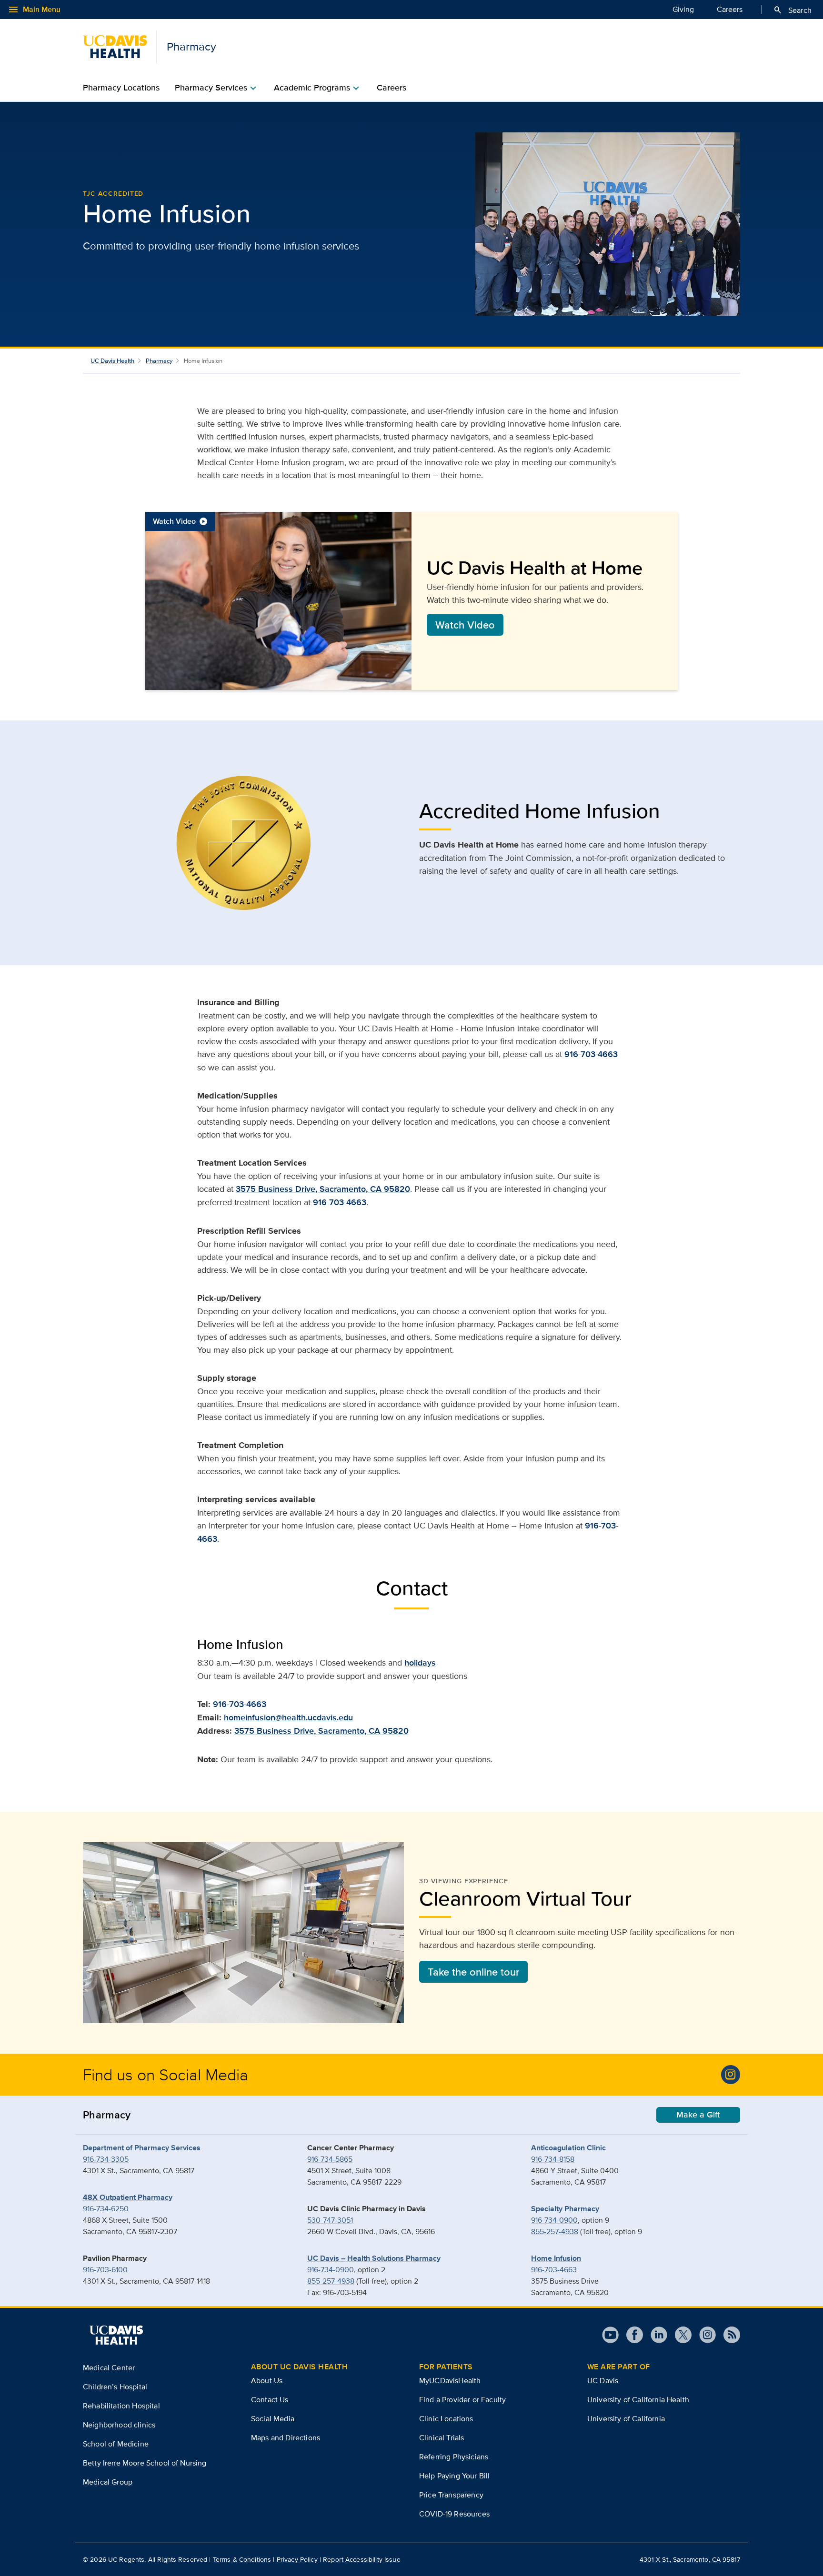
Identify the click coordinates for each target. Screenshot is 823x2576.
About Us (267, 2381)
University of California (626, 2419)
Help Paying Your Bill (454, 2476)
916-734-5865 (330, 2159)
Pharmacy (159, 361)
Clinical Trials (442, 2438)
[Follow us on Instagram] (704, 2335)
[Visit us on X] (679, 2335)
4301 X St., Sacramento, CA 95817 (690, 2559)
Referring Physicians (454, 2457)
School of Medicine (116, 2444)
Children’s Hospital (115, 2387)
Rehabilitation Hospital (121, 2406)
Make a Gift (698, 2115)
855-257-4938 (331, 2281)
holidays (420, 1663)
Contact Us (270, 2400)
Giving (683, 9)
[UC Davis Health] (116, 2335)
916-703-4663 (591, 1054)
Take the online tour (473, 1972)
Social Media (273, 2419)
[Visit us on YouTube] (610, 2335)
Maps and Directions (286, 2438)
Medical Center (109, 2368)
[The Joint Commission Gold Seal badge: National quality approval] (243, 843)
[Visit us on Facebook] (631, 2335)
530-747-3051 (330, 2220)
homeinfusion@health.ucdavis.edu (288, 1717)
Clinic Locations (446, 2419)
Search (792, 10)
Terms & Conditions (242, 2559)
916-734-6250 (106, 2209)
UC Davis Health (112, 361)
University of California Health (638, 2400)
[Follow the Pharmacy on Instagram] (731, 2075)
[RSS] (728, 2335)
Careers (730, 9)
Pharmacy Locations (121, 88)
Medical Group (108, 2482)
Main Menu (34, 10)
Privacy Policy (297, 2559)
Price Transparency (451, 2495)
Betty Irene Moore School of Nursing (145, 2463)
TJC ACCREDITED (113, 193)
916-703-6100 (105, 2270)
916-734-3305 (106, 2159)
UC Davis (603, 2381)
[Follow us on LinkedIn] (655, 2335)
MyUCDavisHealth (450, 2381)
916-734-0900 (331, 2270)
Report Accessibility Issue (362, 2559)
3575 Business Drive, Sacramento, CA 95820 (323, 1189)
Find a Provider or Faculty (462, 2400)
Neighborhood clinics (119, 2425)
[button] (411, 601)
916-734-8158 (553, 2159)
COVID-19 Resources (454, 2514)
